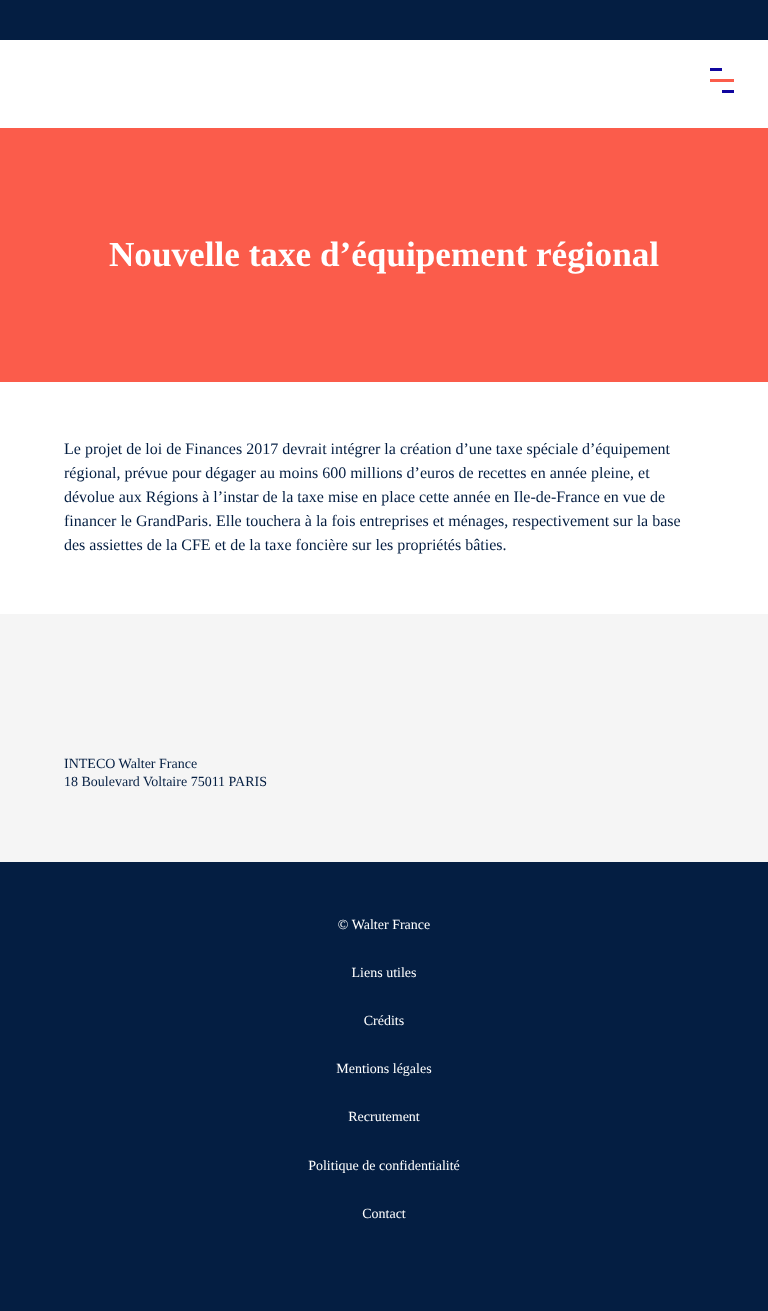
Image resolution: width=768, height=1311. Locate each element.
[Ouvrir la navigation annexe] (32, 20)
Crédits (384, 1021)
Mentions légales (383, 1069)
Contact (384, 1214)
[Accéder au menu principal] (722, 80)
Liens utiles (384, 973)
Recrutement (384, 1117)
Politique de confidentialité (384, 1166)
